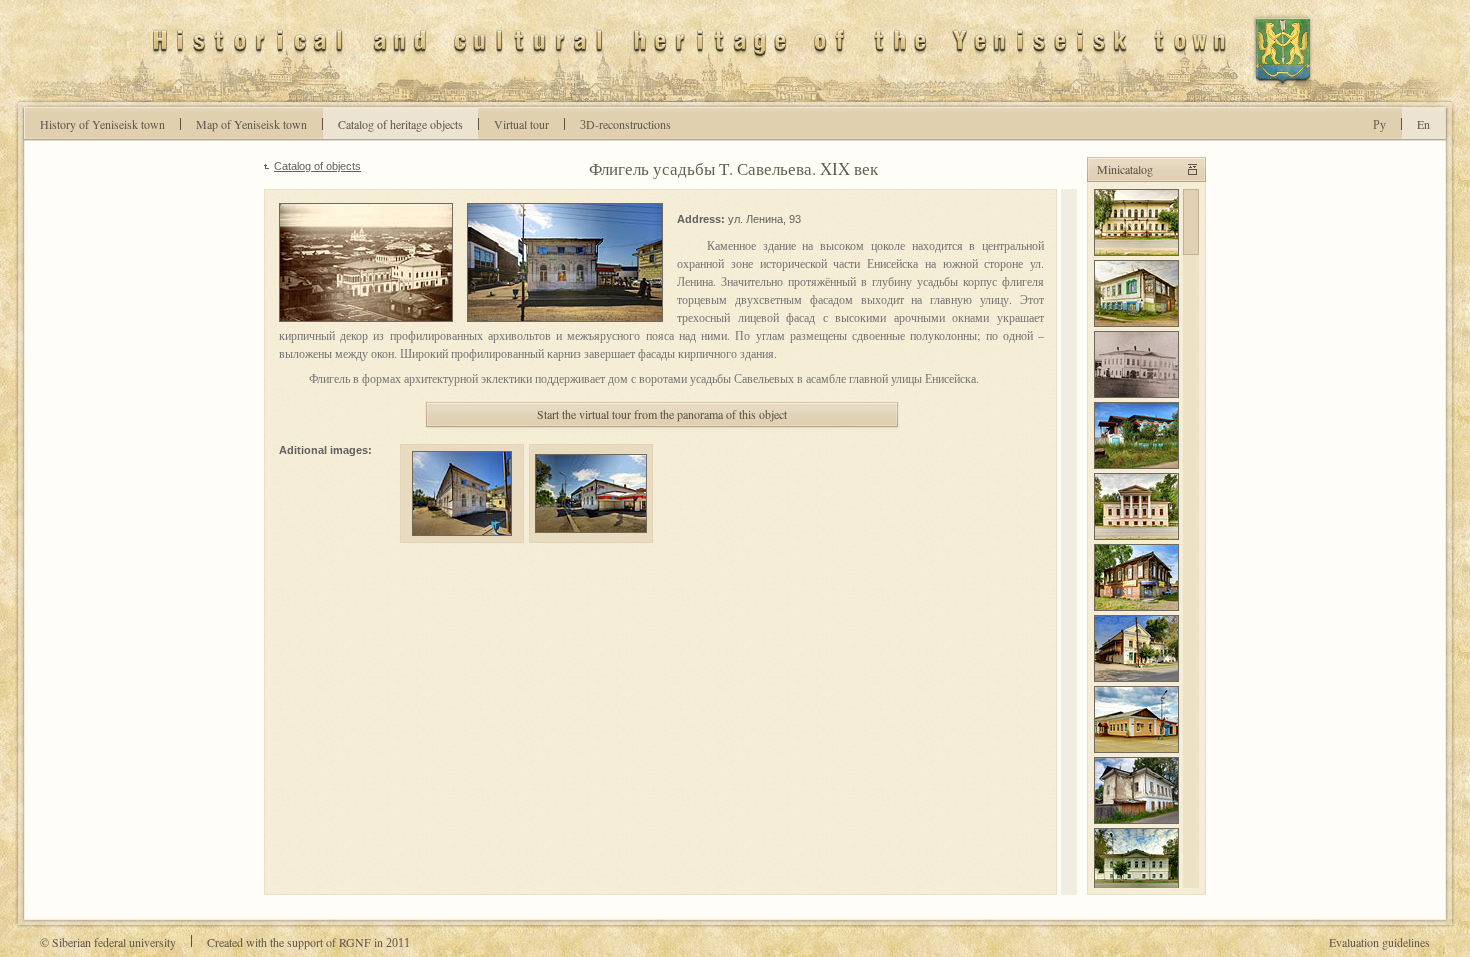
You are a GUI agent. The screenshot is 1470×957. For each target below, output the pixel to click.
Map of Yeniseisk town (251, 124)
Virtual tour (521, 124)
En (1423, 124)
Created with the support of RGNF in (308, 942)
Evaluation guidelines (1379, 942)
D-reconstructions (625, 124)
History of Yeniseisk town (102, 124)
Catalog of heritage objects (400, 124)
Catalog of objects (317, 166)
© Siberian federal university (108, 942)
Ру (1379, 124)
